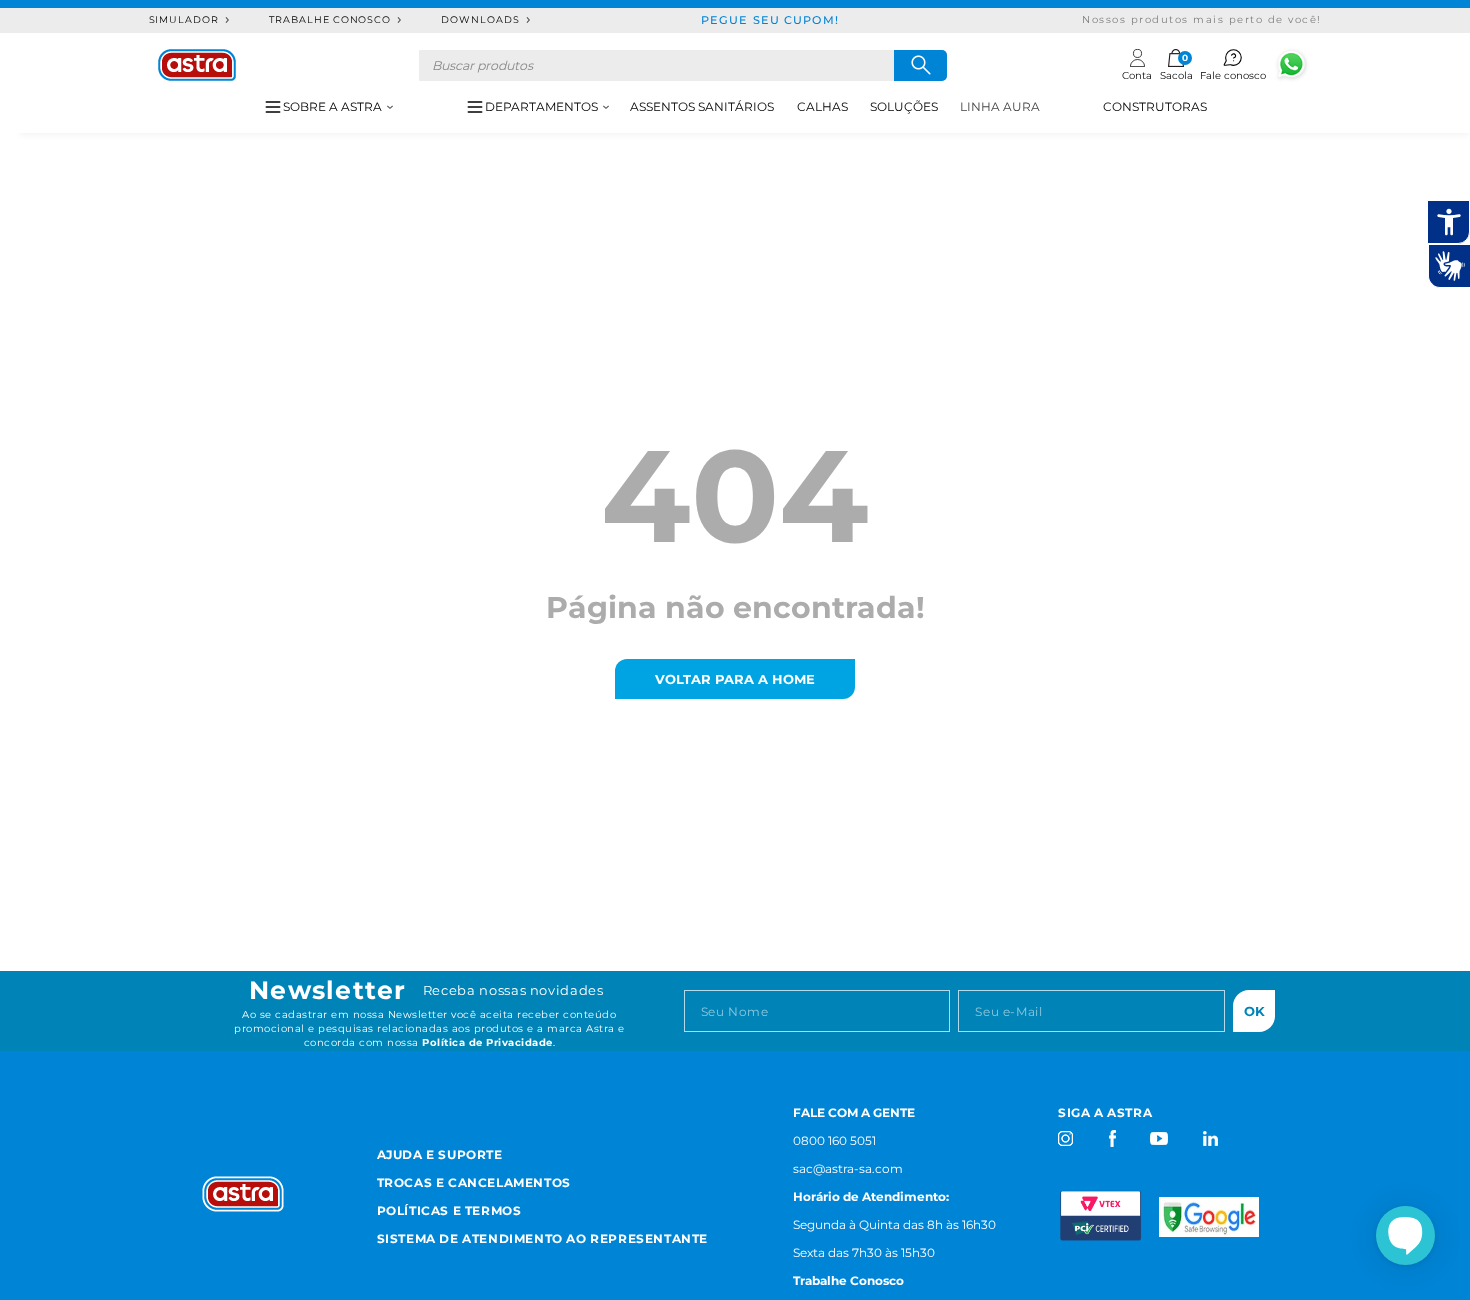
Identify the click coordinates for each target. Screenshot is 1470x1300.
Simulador (184, 19)
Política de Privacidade (487, 1042)
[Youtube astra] (1160, 1138)
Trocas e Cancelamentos (474, 1182)
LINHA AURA (1000, 106)
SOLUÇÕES (904, 106)
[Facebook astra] (1111, 1138)
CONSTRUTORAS (1155, 106)
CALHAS (822, 106)
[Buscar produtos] (920, 65)
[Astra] (197, 65)
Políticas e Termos (449, 1210)
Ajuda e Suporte (440, 1154)
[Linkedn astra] (1209, 1138)
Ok (1254, 1011)
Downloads (480, 19)
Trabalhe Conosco (330, 19)
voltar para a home (735, 679)
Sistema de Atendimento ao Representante (542, 1238)
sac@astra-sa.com (848, 1168)
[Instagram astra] (1066, 1138)
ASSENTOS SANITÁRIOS (702, 106)
